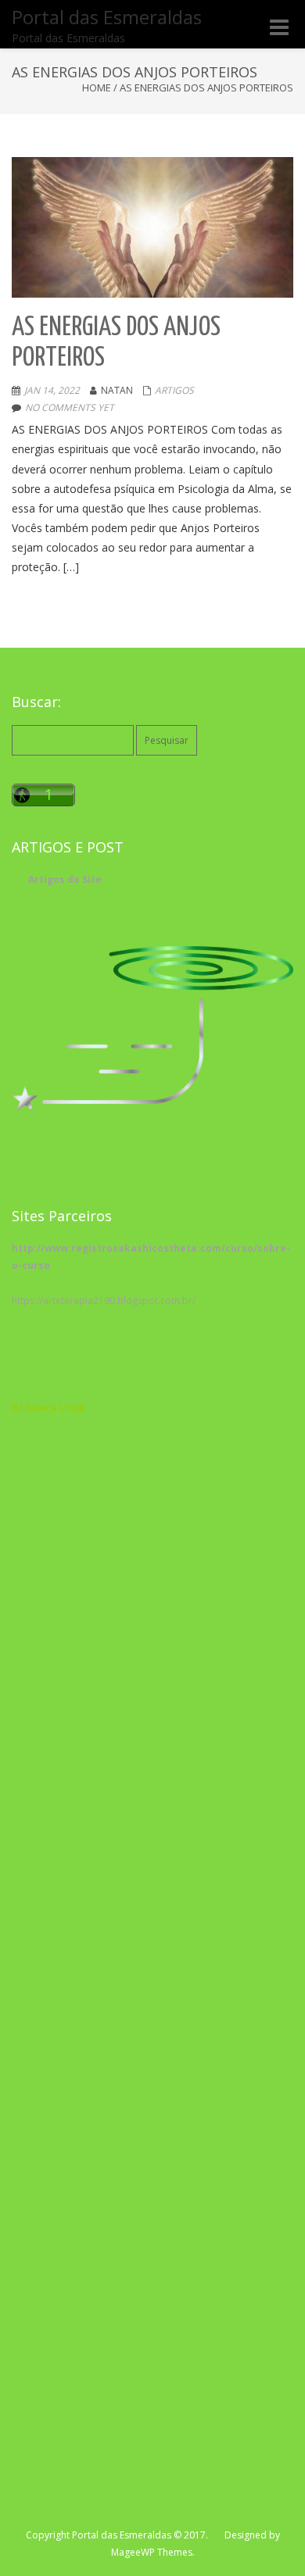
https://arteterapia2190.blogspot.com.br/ (104, 1301)
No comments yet (70, 407)
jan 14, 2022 (52, 390)
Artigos (174, 390)
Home (97, 88)
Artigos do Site (65, 879)
